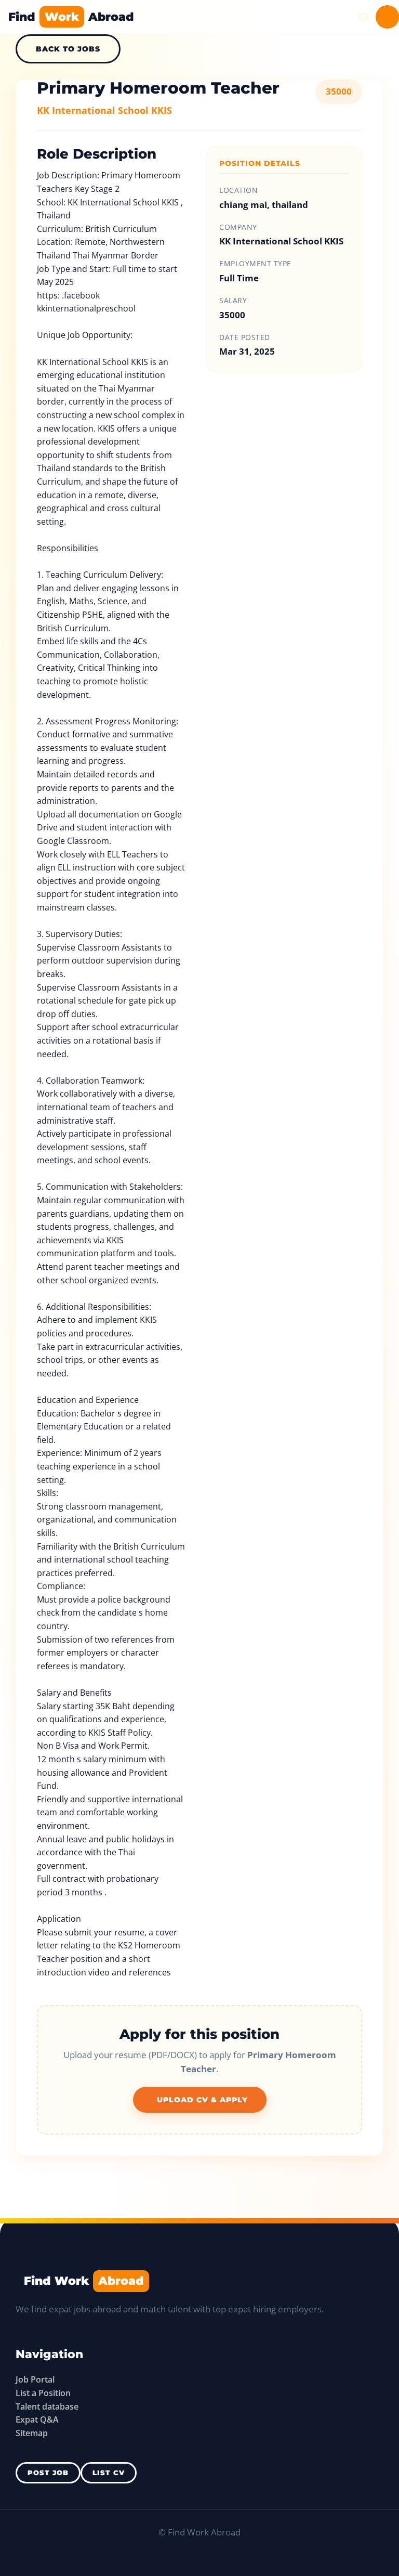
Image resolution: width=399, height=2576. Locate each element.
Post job (48, 2473)
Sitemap (32, 2433)
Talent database (47, 2406)
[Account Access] (387, 17)
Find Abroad (71, 17)
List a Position (43, 2393)
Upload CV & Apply (202, 2100)
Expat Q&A (37, 2419)
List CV (109, 2473)
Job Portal (35, 2379)
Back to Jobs (68, 49)
